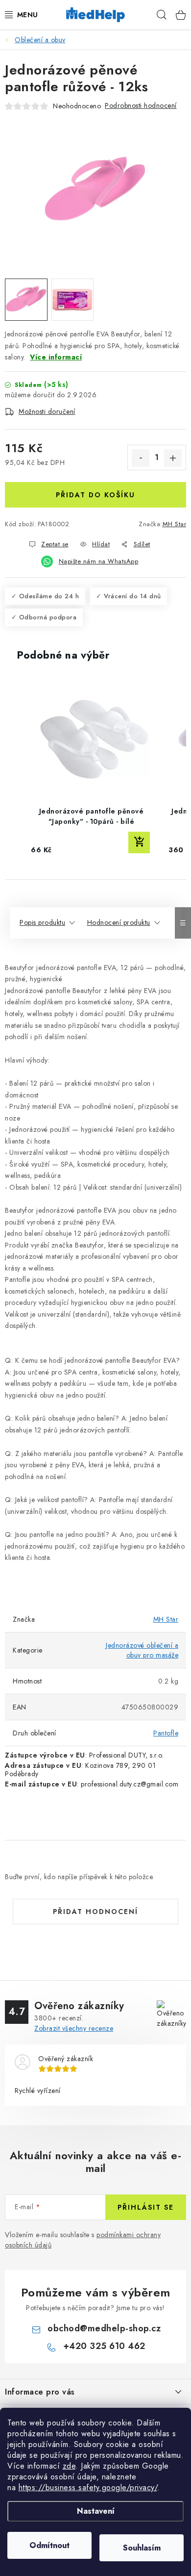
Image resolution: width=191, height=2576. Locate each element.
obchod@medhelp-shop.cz (104, 2328)
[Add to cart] (139, 842)
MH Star (175, 524)
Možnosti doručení (47, 411)
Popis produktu (42, 922)
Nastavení (96, 2511)
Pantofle (166, 1733)
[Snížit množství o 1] (141, 458)
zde (69, 2466)
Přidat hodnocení (95, 1912)
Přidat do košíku (95, 495)
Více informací (56, 357)
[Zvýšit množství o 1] (173, 458)
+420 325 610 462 (104, 2346)
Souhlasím (142, 2548)
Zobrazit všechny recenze (74, 2028)
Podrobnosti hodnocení (141, 105)
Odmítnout (49, 2545)
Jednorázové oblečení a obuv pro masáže (142, 1650)
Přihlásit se (146, 2207)
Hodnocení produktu (119, 922)
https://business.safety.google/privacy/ (88, 2487)
